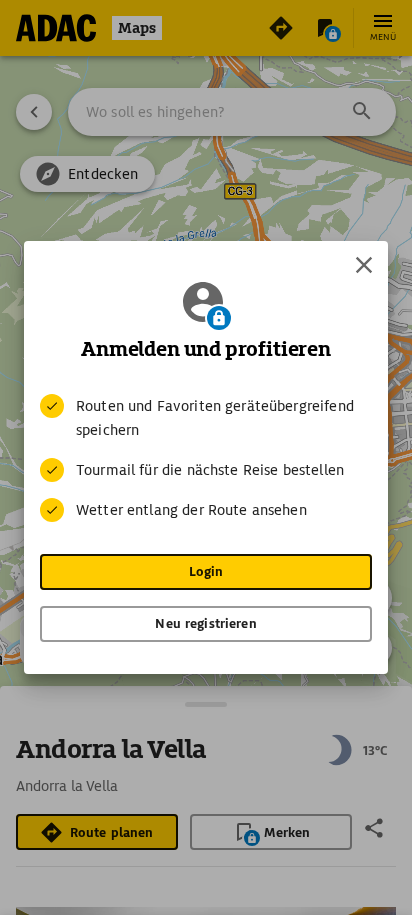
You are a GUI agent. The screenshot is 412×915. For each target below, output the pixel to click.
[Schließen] (364, 265)
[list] (206, 458)
